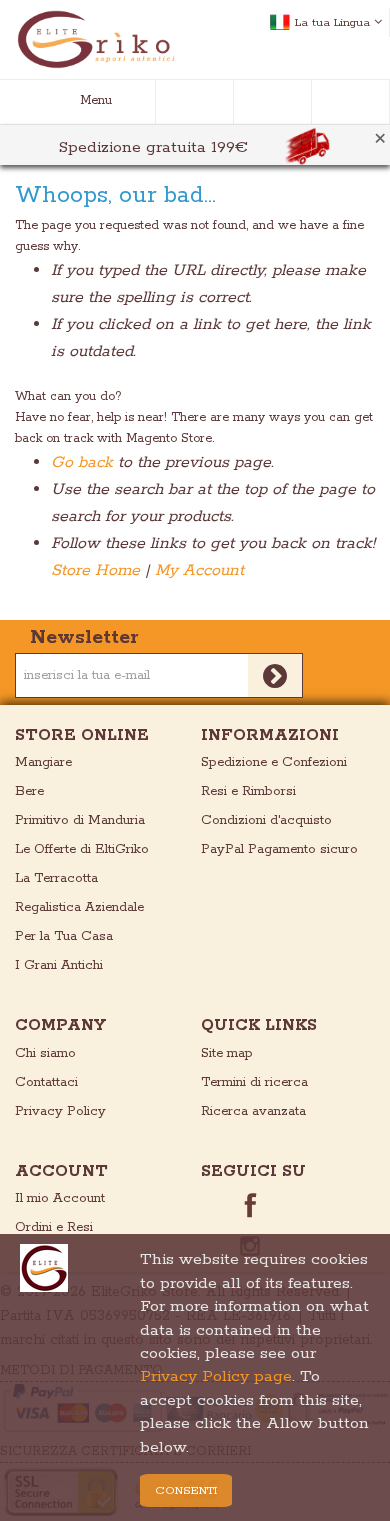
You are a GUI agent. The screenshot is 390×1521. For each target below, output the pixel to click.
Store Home (95, 570)
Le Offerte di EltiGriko (82, 849)
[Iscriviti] (275, 675)
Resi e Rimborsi (248, 791)
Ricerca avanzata (253, 1111)
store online (82, 735)
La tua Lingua (332, 22)
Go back (82, 462)
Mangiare (43, 762)
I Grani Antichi (59, 965)
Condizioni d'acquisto (266, 820)
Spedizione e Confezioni (274, 762)
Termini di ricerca (254, 1082)
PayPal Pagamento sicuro (279, 849)
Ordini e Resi (54, 1227)
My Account (199, 570)
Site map (227, 1053)
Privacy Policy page (216, 1376)
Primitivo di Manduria (80, 820)
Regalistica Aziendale (79, 907)
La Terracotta (56, 878)
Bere (29, 791)
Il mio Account (60, 1198)
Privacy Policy (60, 1111)
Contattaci (46, 1082)
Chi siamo (45, 1053)
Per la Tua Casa (64, 936)
